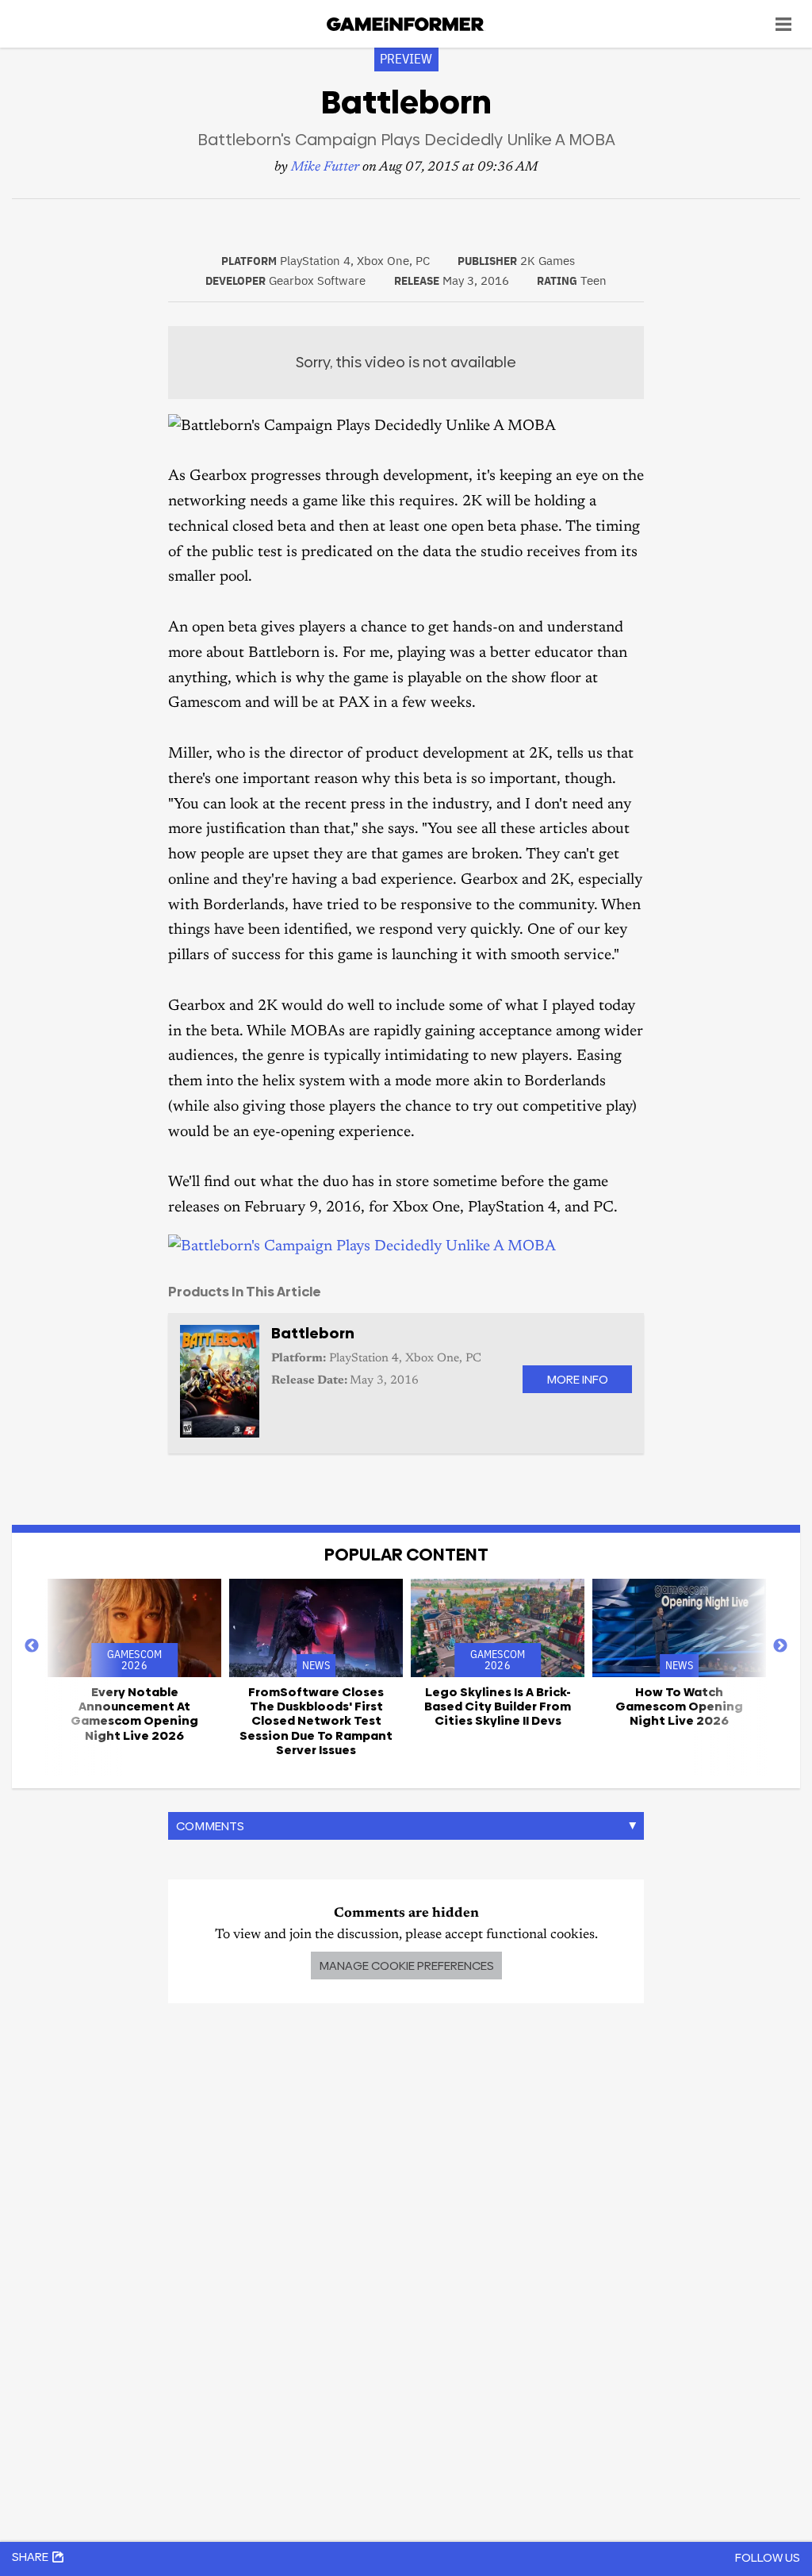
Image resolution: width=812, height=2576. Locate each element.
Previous (32, 1646)
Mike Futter (325, 168)
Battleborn (313, 1333)
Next (780, 1646)
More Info (577, 1379)
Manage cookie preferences (406, 1966)
